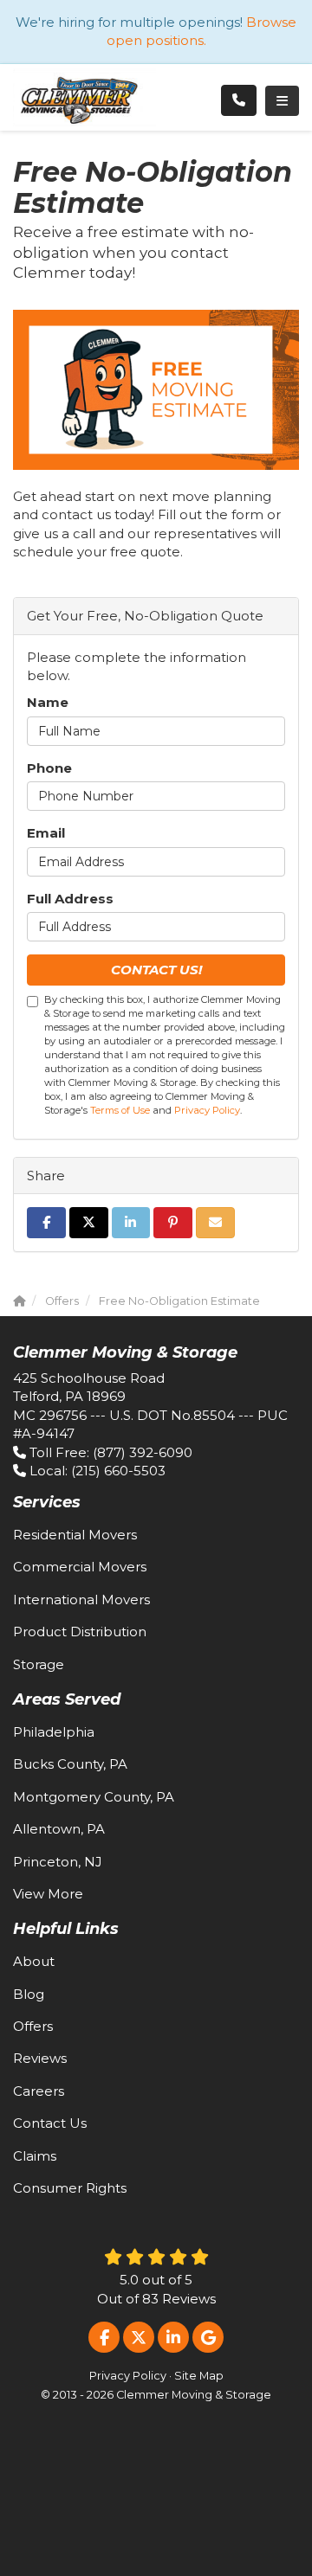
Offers (33, 2026)
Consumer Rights (70, 2188)
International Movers (81, 1600)
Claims (35, 2156)
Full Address (70, 899)
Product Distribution (80, 1632)
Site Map (199, 2376)
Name (48, 702)
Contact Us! (156, 970)
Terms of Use (120, 1110)
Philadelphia (54, 1732)
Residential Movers (75, 1535)
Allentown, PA (59, 1829)
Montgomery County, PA (94, 1797)
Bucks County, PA (70, 1764)
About (34, 1961)
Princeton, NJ (58, 1862)
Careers (39, 2091)
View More (48, 1894)
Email (46, 833)
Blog (29, 1994)
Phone (49, 768)
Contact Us (50, 2123)
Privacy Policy (207, 1110)
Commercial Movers (80, 1567)
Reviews (40, 2058)
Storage (39, 1664)
